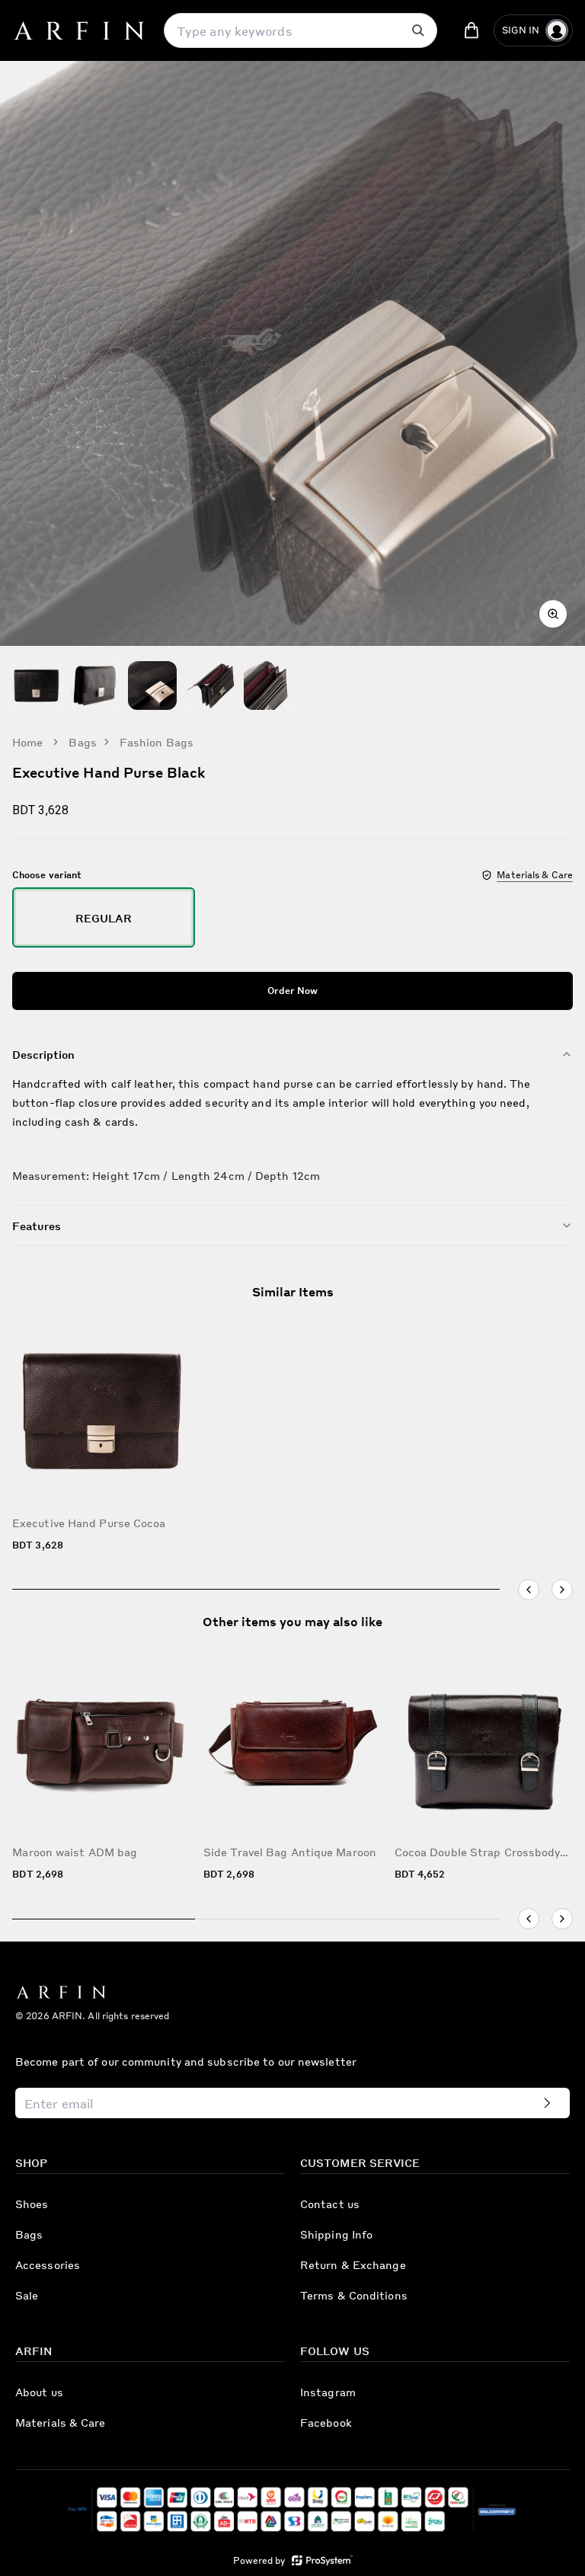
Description (43, 1054)
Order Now (293, 991)
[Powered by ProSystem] (322, 2560)
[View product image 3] (152, 686)
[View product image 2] (94, 686)
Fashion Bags (157, 742)
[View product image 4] (210, 686)
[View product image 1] (37, 686)
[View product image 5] (268, 686)
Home (27, 742)
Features (37, 1226)
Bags (82, 742)
